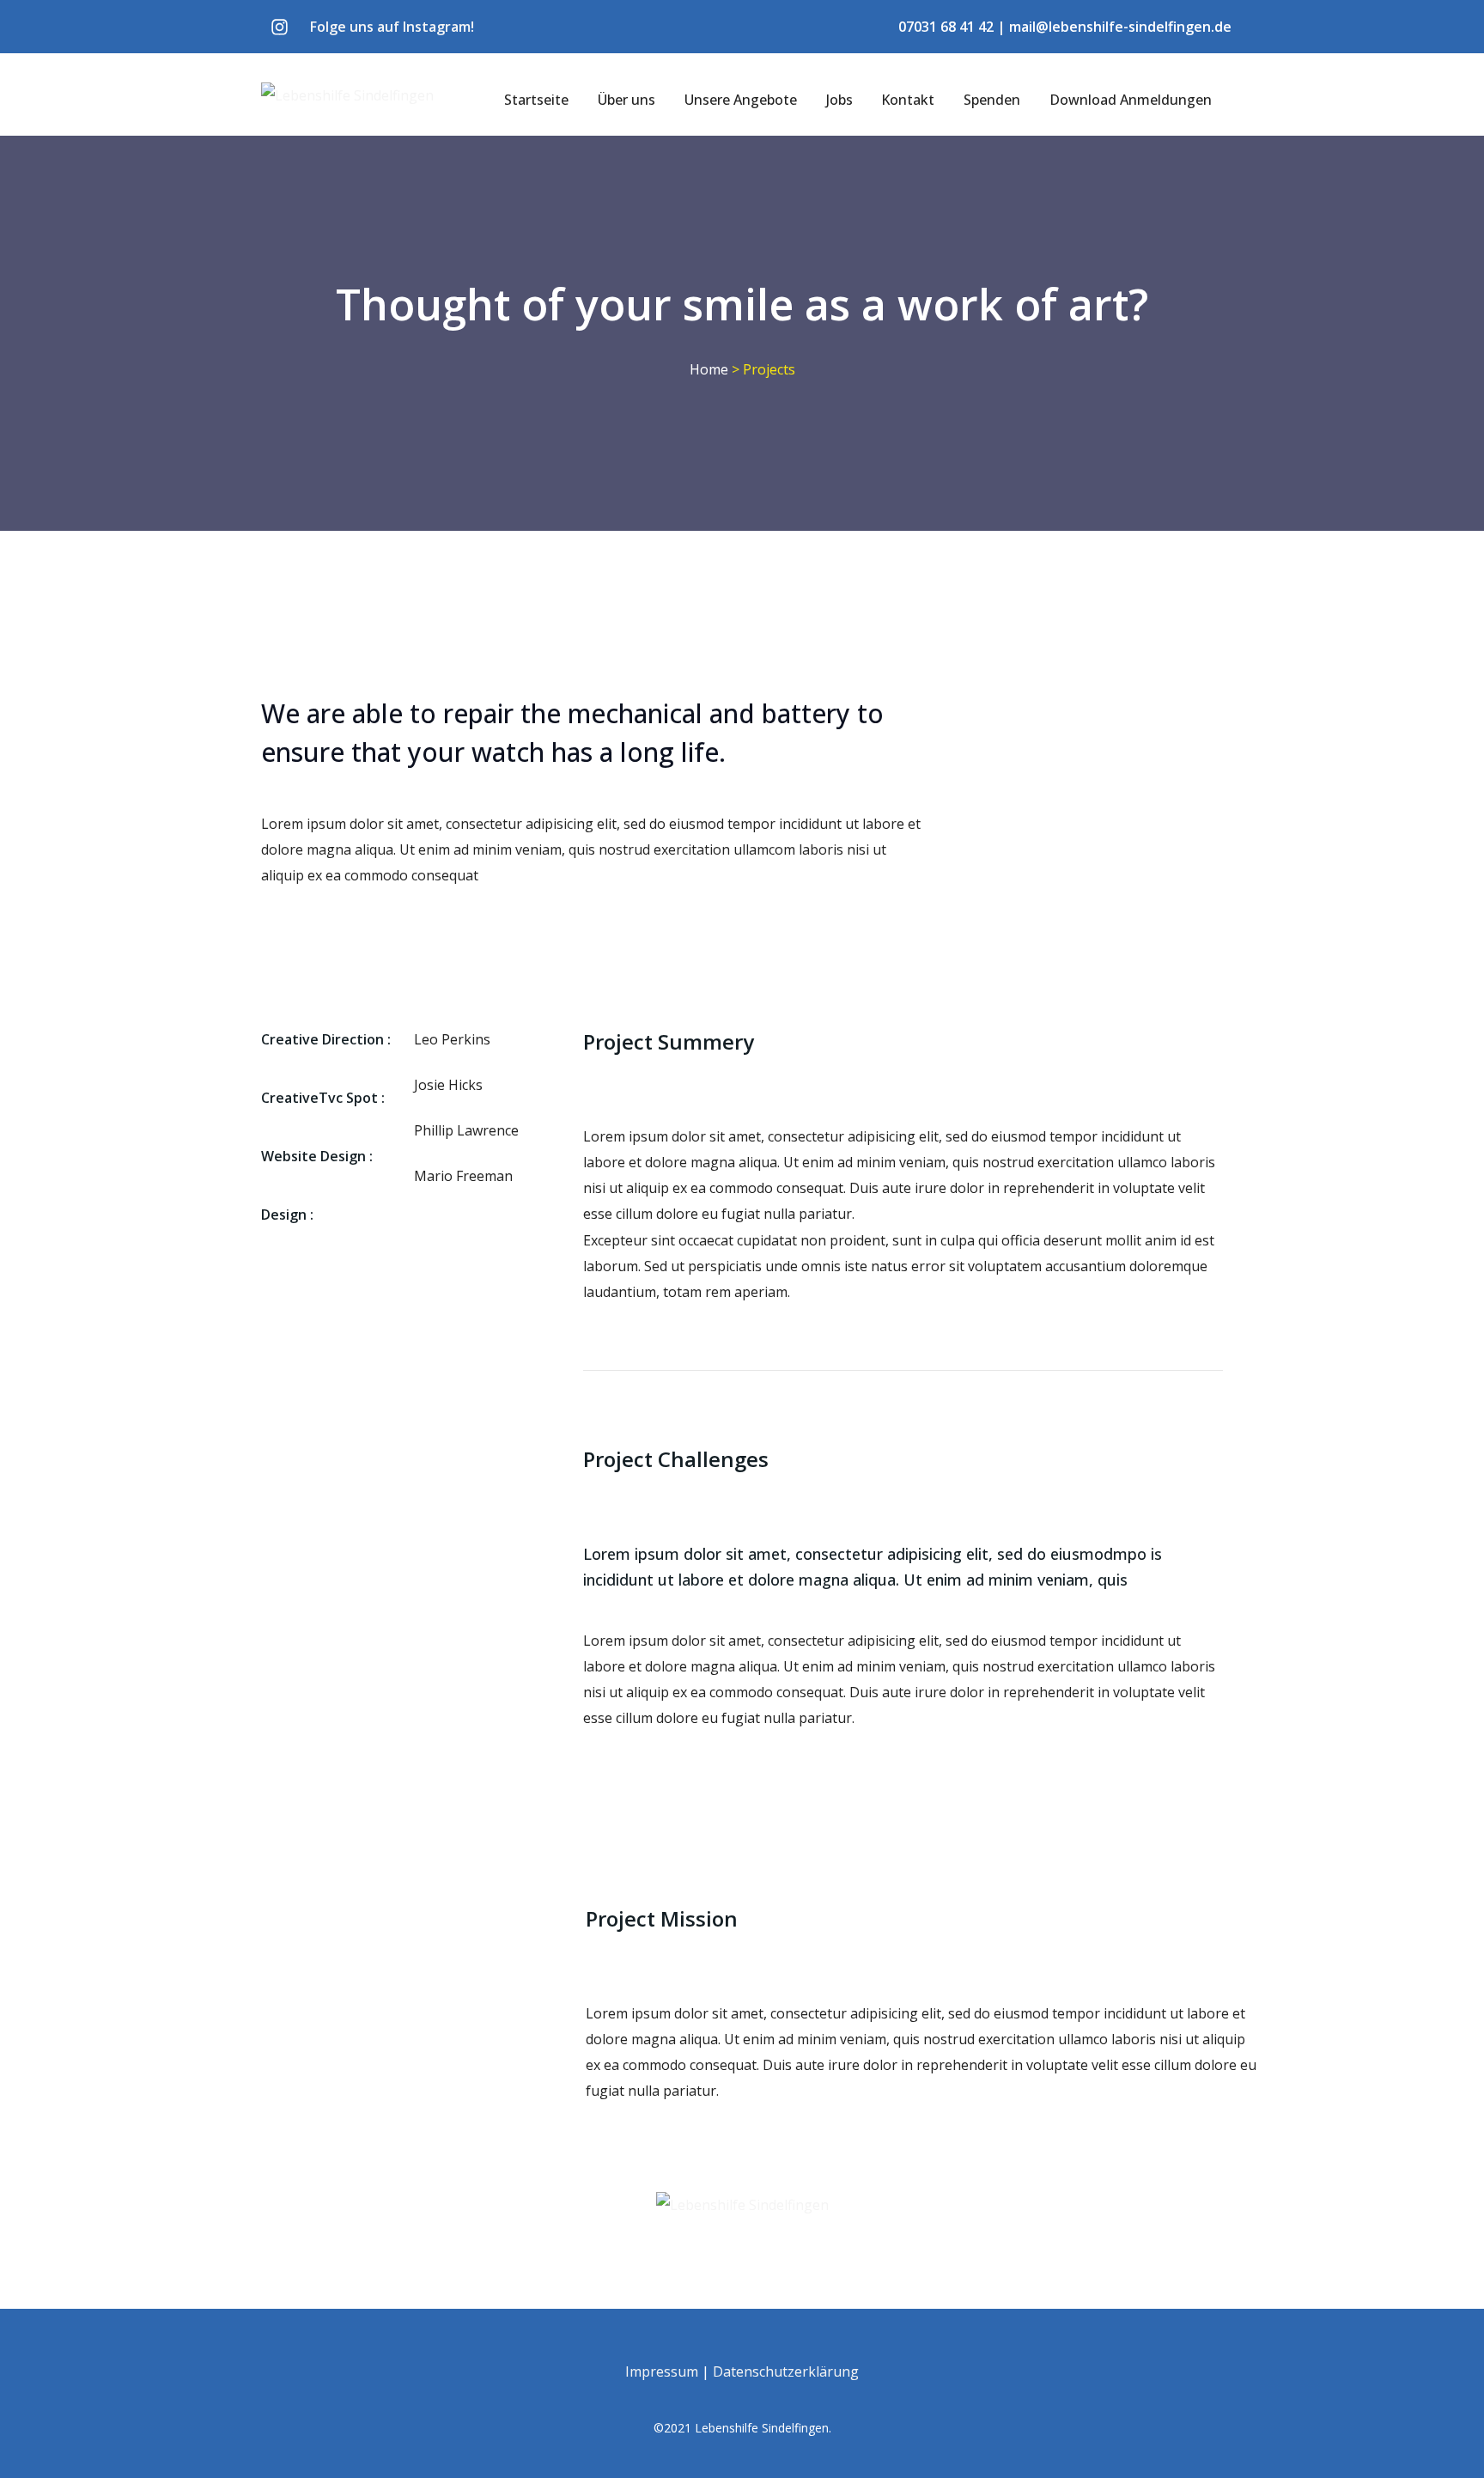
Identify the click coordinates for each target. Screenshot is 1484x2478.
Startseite (536, 100)
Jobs (839, 100)
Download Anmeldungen (1131, 100)
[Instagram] (279, 27)
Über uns (626, 100)
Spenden (992, 100)
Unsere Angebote (741, 100)
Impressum (662, 2371)
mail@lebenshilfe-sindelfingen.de (1120, 27)
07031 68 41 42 (946, 27)
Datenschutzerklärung (786, 2371)
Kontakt (908, 100)
